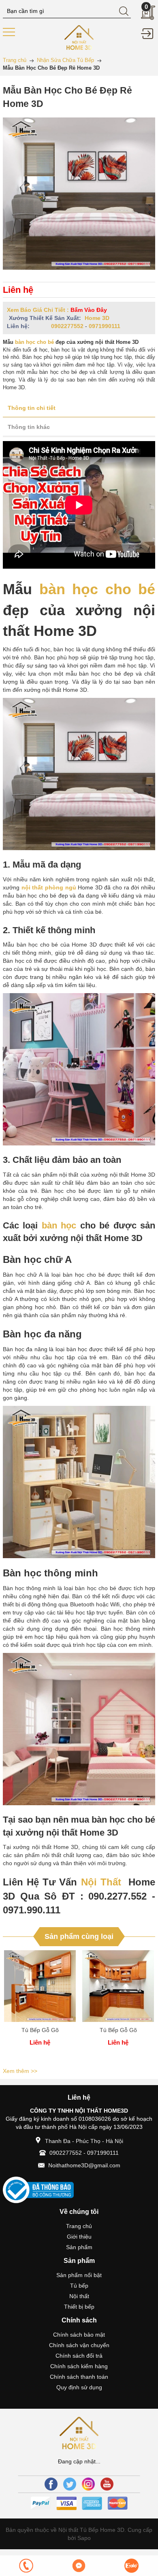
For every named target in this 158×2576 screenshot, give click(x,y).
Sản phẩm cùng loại (79, 1936)
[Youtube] (107, 2484)
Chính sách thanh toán (79, 2377)
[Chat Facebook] (79, 2566)
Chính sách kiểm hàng (79, 2366)
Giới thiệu (79, 2237)
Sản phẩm (79, 2247)
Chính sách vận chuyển (79, 2345)
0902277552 (67, 326)
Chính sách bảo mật (79, 2335)
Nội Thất (101, 1882)
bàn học (59, 1225)
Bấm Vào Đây (89, 310)
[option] (40, 2008)
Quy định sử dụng (79, 2387)
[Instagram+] (88, 2484)
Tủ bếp (79, 2286)
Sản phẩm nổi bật (79, 2275)
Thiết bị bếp (79, 2307)
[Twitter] (70, 2484)
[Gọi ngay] (26, 2566)
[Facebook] (51, 2484)
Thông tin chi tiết (32, 408)
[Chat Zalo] (132, 2566)
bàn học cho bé (34, 342)
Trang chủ (79, 2226)
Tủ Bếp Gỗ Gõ (40, 2030)
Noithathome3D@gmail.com (84, 2165)
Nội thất (79, 2296)
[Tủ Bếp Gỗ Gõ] (40, 1986)
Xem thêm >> (20, 2071)
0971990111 (105, 326)
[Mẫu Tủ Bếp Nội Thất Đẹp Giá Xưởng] (79, 37)
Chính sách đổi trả (79, 2356)
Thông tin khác (29, 427)
